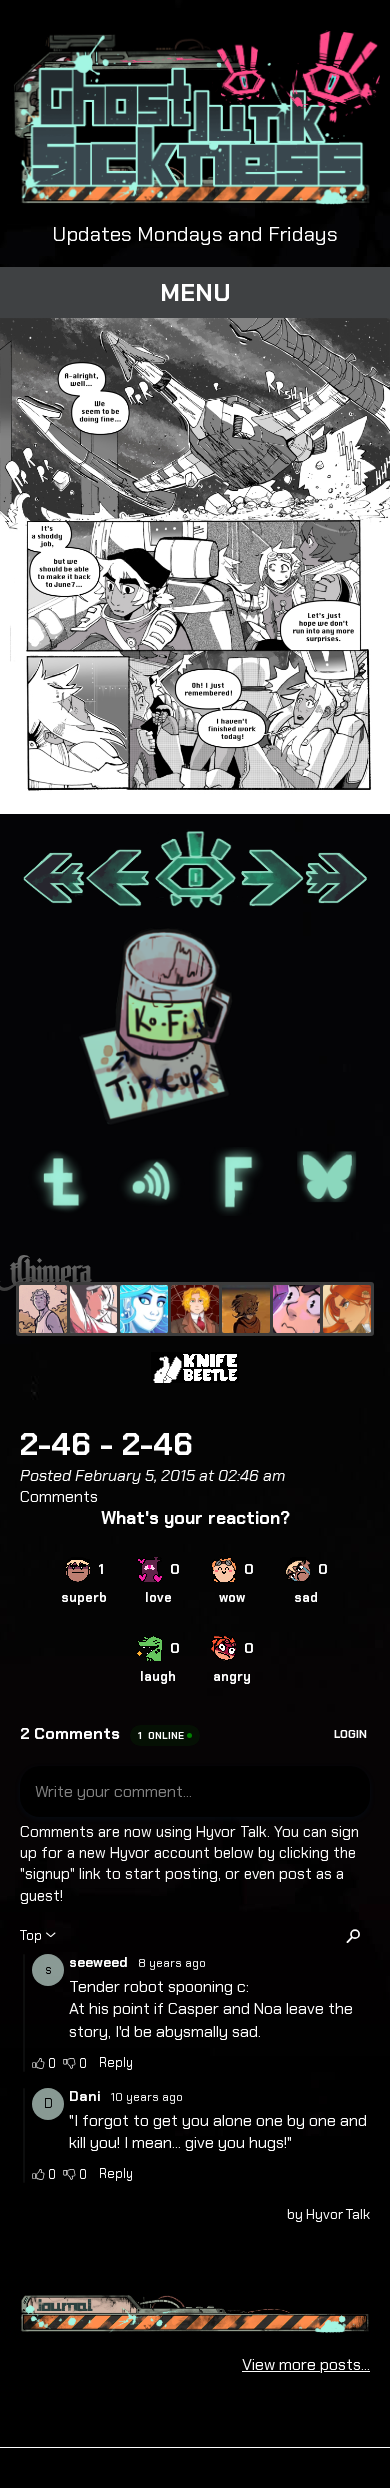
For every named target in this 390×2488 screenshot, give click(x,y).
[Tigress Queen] (347, 1309)
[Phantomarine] (144, 1309)
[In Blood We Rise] (195, 1309)
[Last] (337, 870)
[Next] (271, 870)
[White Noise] (246, 1309)
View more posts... (306, 2364)
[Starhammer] (297, 1309)
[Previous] (119, 870)
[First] (53, 870)
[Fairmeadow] (43, 1309)
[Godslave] (94, 1309)
